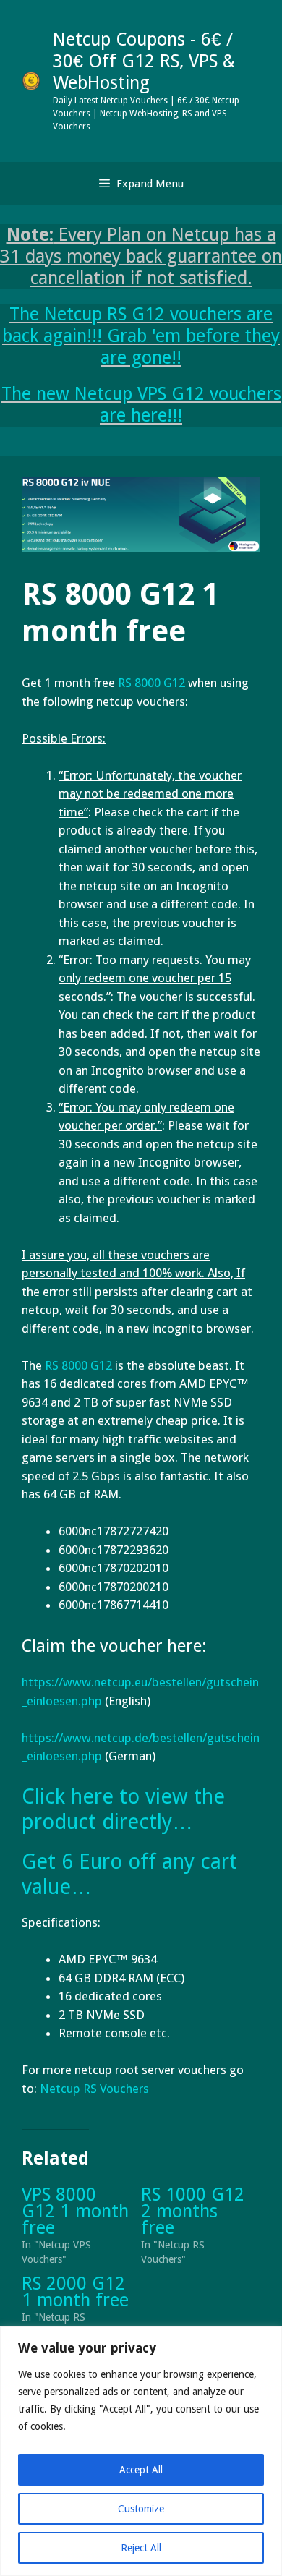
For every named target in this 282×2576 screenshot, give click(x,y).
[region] (141, 2451)
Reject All (141, 2548)
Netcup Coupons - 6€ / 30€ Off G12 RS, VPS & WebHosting (144, 61)
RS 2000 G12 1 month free (75, 2292)
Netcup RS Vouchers (94, 2089)
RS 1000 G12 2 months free (193, 2211)
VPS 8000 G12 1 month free (75, 2211)
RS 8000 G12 (78, 1365)
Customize (141, 2509)
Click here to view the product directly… (123, 1809)
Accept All (141, 2470)
